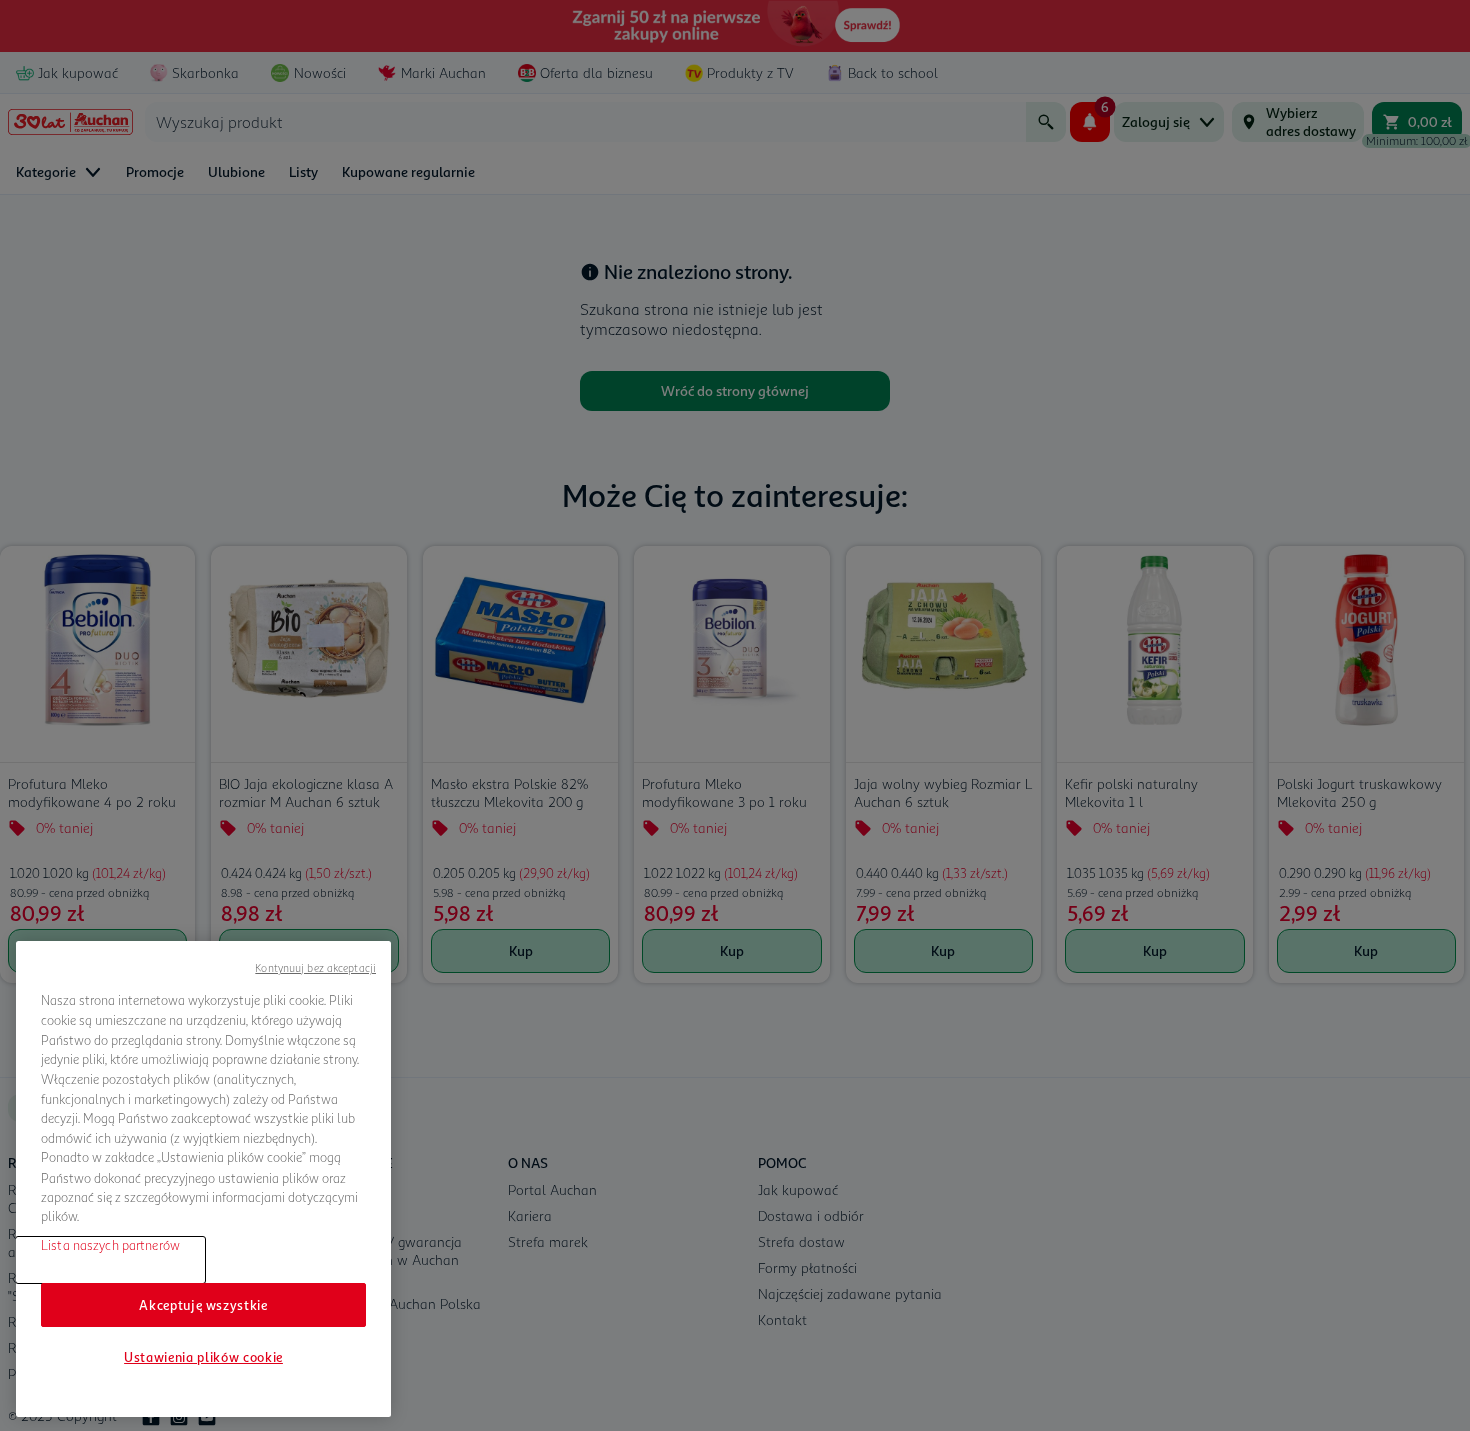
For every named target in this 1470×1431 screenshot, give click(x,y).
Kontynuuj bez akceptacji (315, 967)
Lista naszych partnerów (110, 1245)
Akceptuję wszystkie (203, 1305)
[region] (203, 1179)
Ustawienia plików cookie (203, 1357)
